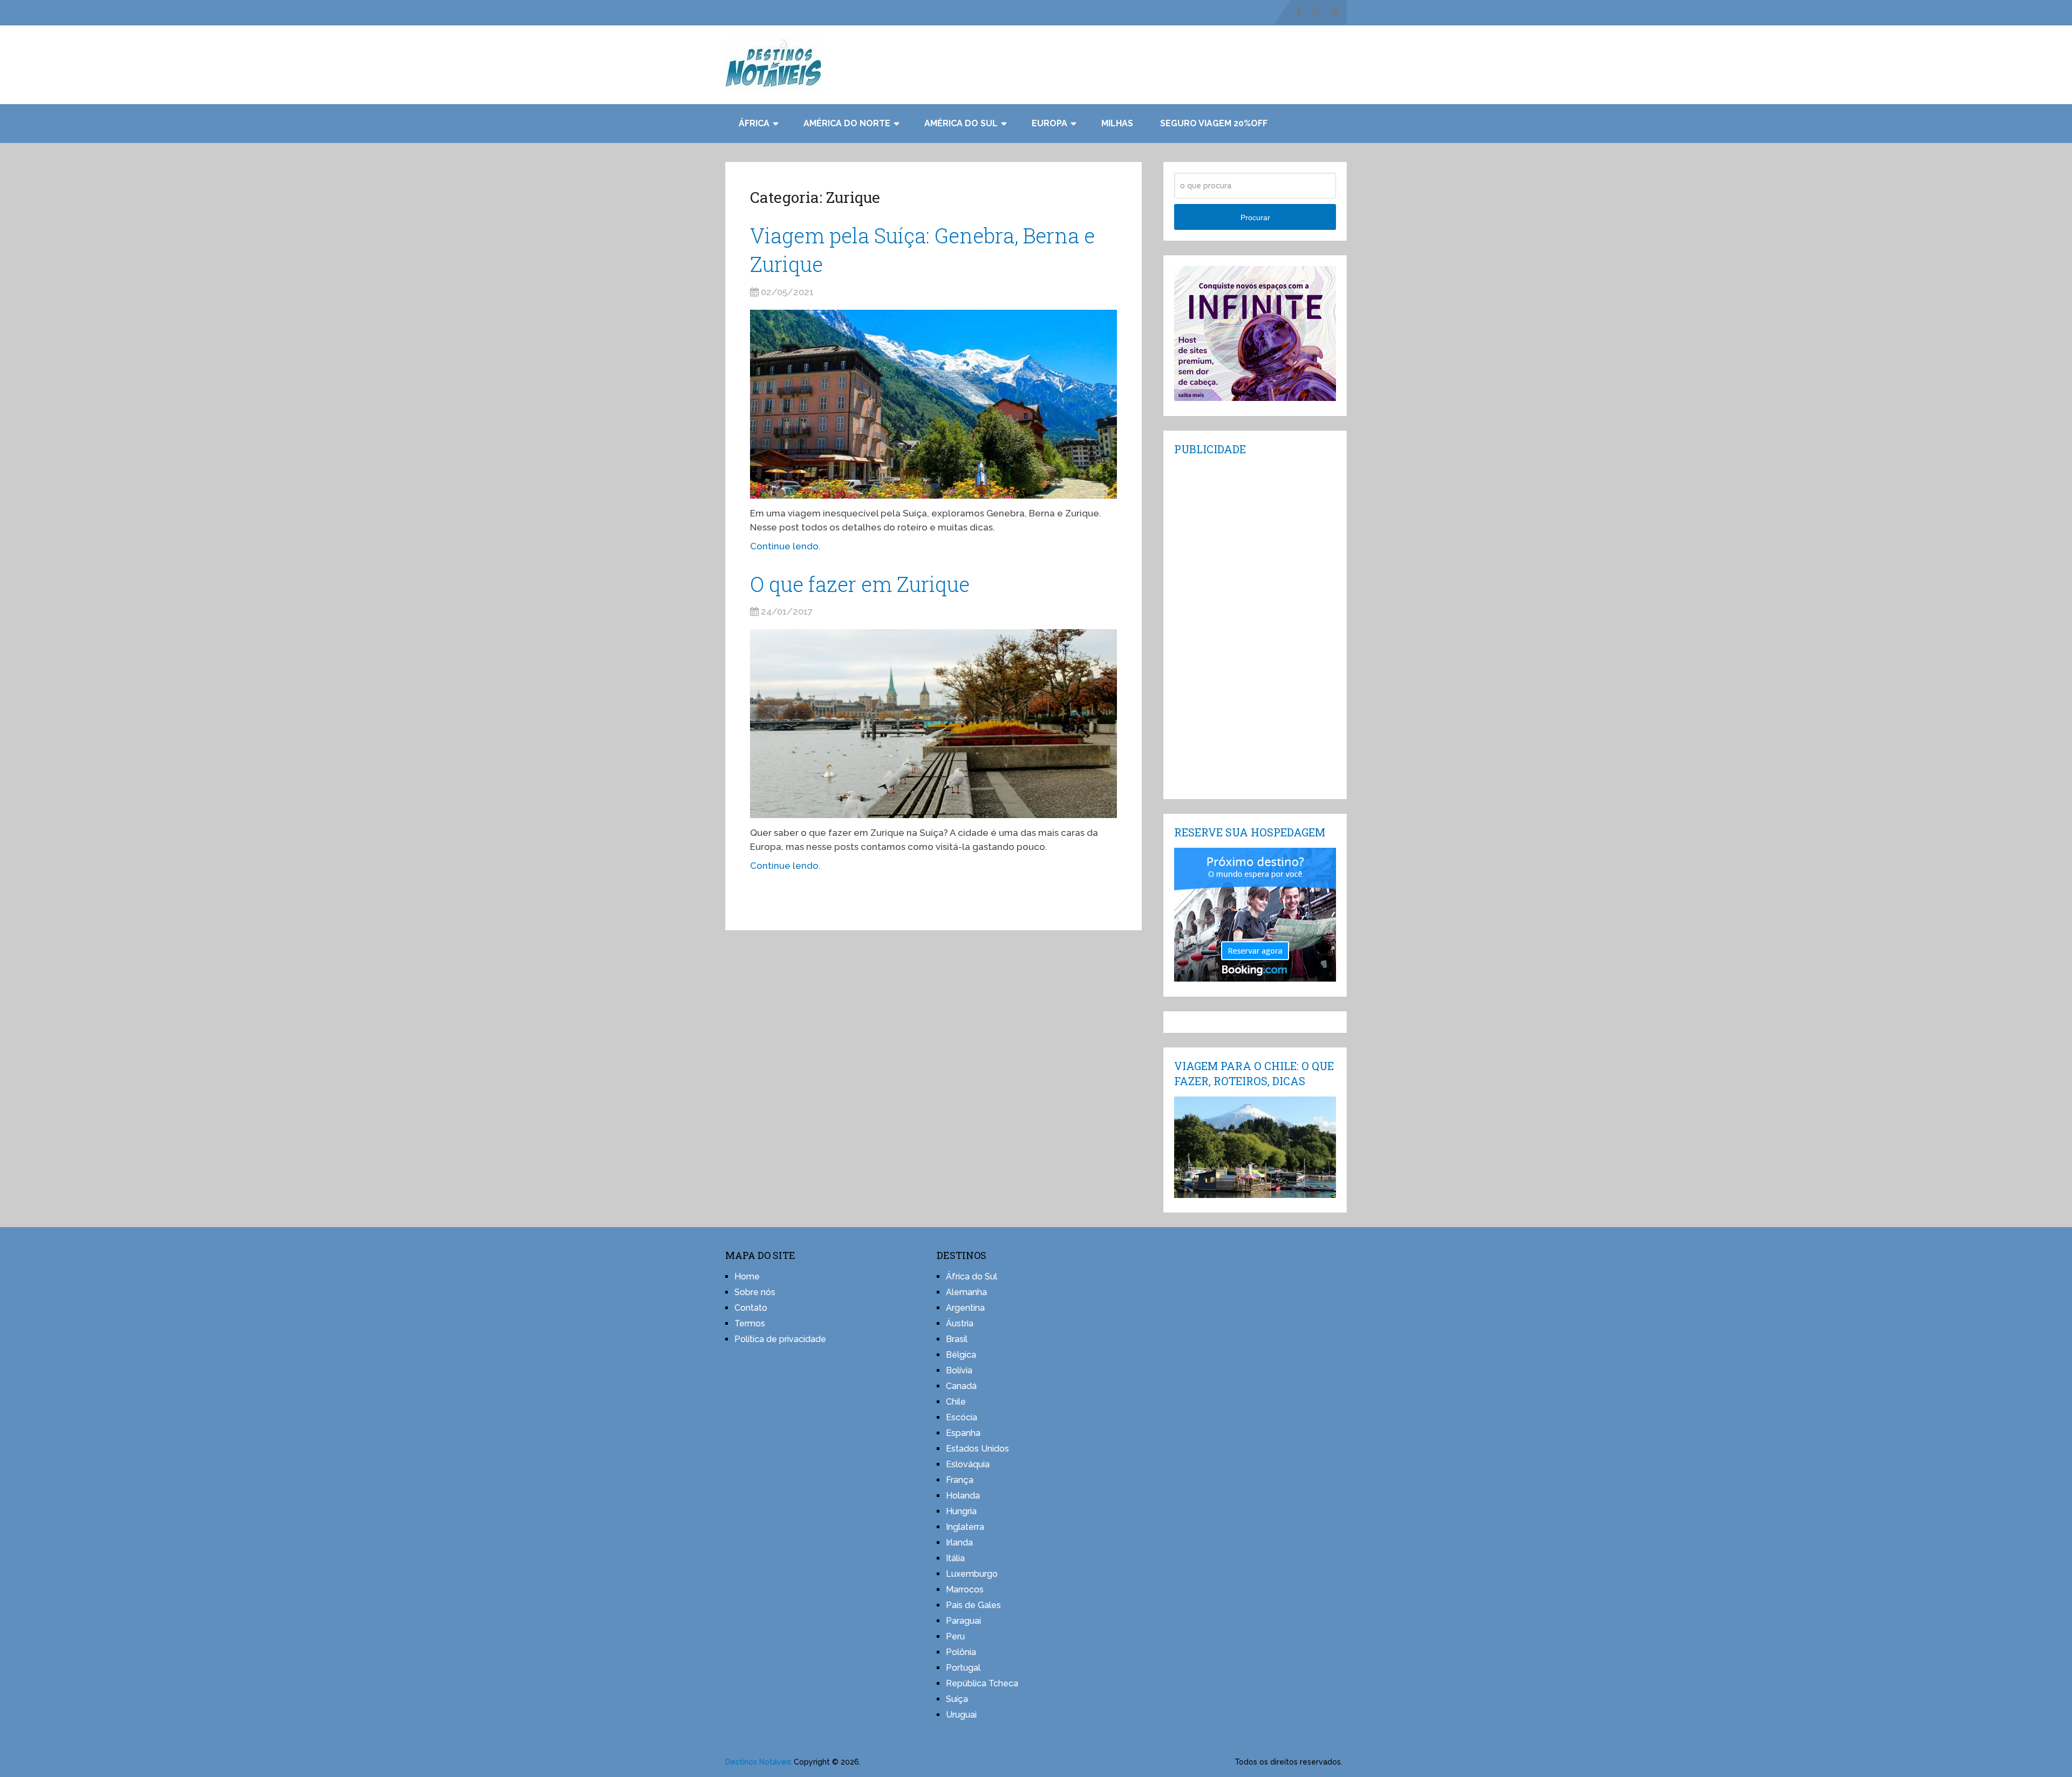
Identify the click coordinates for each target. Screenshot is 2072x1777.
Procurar (1255, 217)
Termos (750, 1323)
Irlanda (959, 1543)
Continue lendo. (785, 546)
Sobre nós (755, 1292)
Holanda (963, 1496)
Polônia (961, 1652)
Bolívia (959, 1370)
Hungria (961, 1511)
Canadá (961, 1386)
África (754, 123)
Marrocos (965, 1589)
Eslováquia (968, 1464)
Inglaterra (965, 1527)
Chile (956, 1402)
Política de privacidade (780, 1339)
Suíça (957, 1699)
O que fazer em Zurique (860, 584)
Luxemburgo (972, 1574)
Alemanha (966, 1292)
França (960, 1480)
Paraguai (963, 1621)
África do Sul (972, 1276)
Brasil (957, 1339)
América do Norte (847, 123)
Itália (955, 1558)
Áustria (960, 1323)
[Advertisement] (1255, 627)
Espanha (963, 1433)
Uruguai (961, 1715)
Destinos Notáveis (758, 1762)
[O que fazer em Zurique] (933, 724)
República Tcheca (982, 1683)
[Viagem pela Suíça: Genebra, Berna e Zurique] (933, 404)
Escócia (962, 1417)
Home (747, 1276)
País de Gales (973, 1605)
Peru (955, 1636)
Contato (751, 1308)
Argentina (965, 1308)
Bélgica (961, 1355)
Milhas (1117, 123)
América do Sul (961, 123)
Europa (1049, 123)
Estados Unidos (977, 1449)
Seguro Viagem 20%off (1214, 123)
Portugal (963, 1668)
